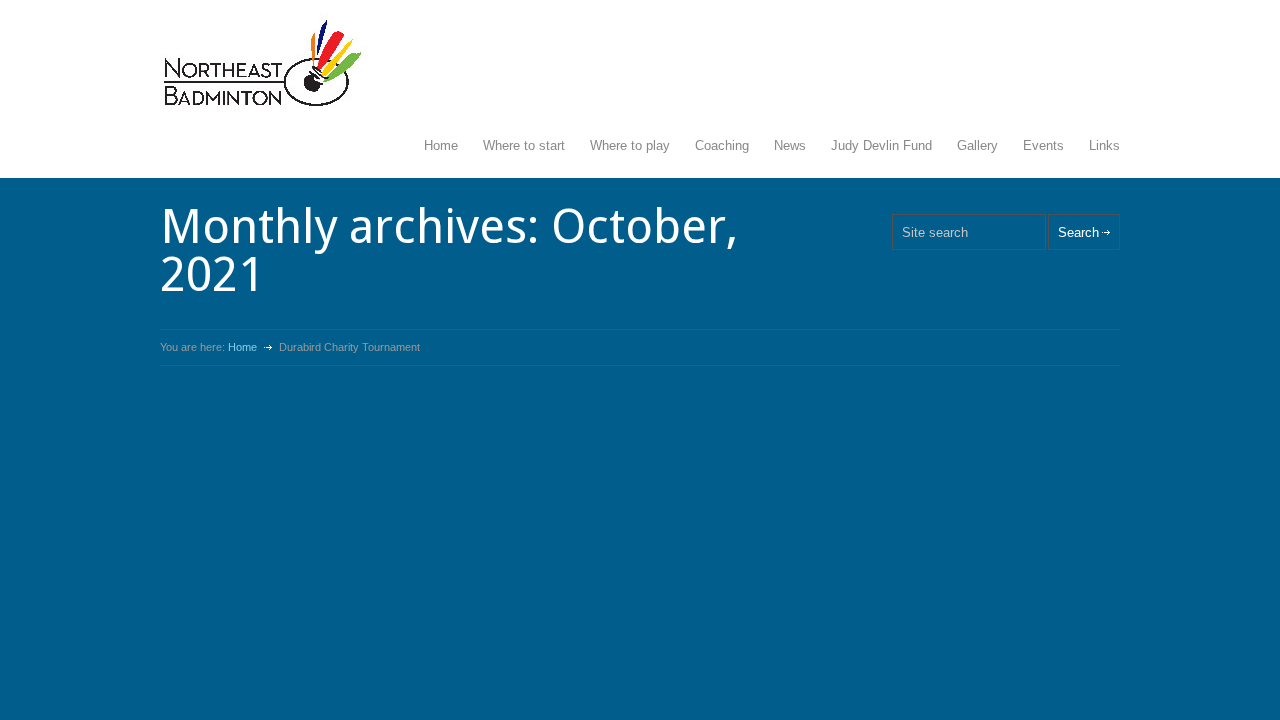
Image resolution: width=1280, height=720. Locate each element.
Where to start (524, 145)
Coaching (722, 145)
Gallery (977, 145)
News (790, 145)
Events (1043, 145)
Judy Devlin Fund (881, 145)
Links (1104, 145)
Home (441, 145)
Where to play (630, 145)
